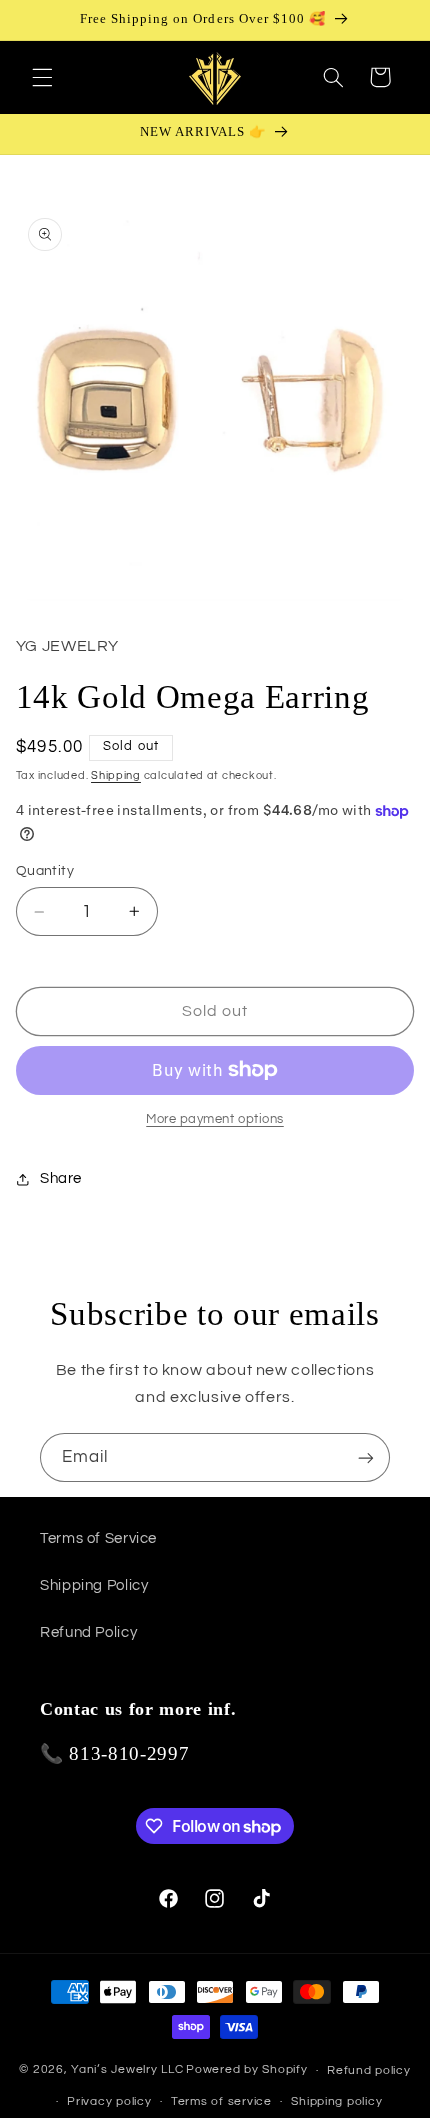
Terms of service (221, 2101)
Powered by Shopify (246, 2070)
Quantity (45, 871)
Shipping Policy (94, 1585)
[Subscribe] (366, 1457)
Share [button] (61, 1178)
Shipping (116, 775)
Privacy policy (109, 2101)
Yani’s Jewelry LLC (127, 2070)
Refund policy (369, 2070)
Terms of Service (98, 1538)
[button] (42, 77)
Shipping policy (336, 2101)
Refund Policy (88, 1632)
